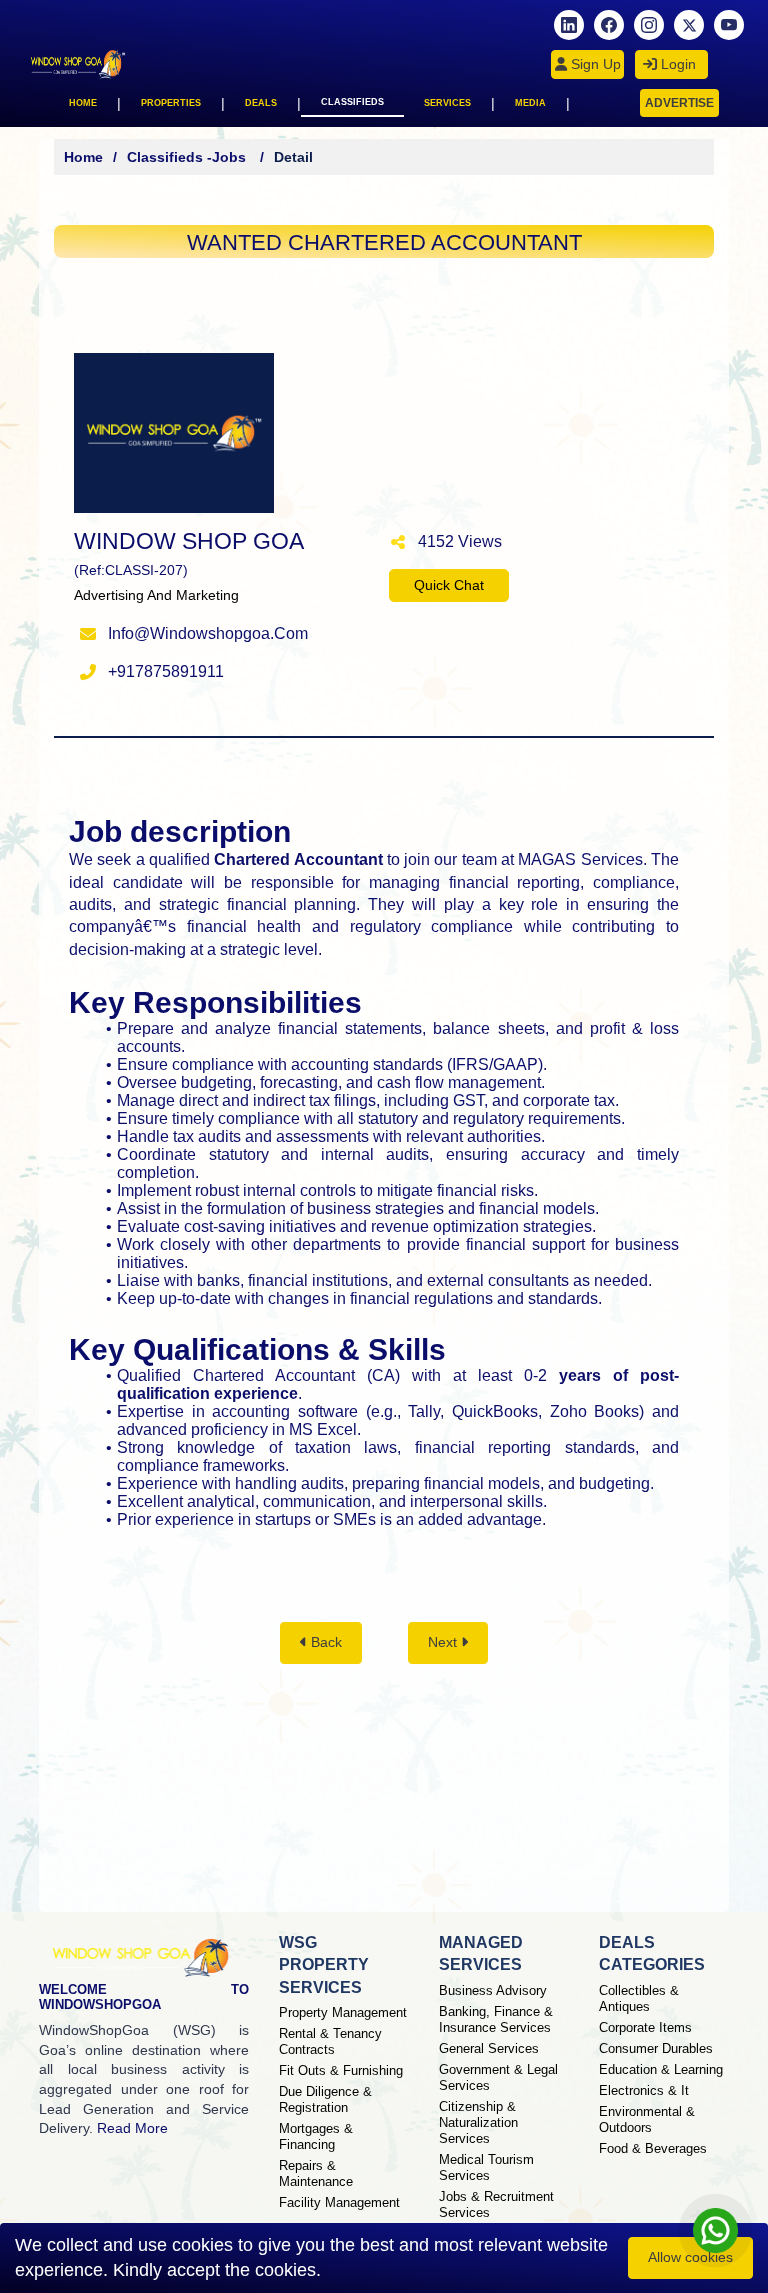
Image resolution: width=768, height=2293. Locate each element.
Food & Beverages (653, 2148)
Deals (261, 103)
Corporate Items (645, 2027)
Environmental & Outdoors (647, 2119)
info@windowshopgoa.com (208, 633)
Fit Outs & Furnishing (341, 2070)
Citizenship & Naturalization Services (478, 2122)
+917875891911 (166, 671)
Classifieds (352, 102)
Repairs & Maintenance (316, 2173)
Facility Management (339, 2202)
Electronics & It (644, 2090)
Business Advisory (493, 1990)
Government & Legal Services (498, 2077)
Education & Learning (661, 2069)
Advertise (679, 103)
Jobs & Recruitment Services (496, 2204)
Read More (132, 2128)
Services (447, 103)
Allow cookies (690, 2257)
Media (530, 103)
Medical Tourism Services (486, 2167)
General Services (489, 2048)
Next (444, 1642)
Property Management (343, 2012)
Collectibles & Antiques (639, 1998)
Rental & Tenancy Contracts (330, 2041)
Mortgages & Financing (316, 2136)
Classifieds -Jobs (188, 157)
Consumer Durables (656, 2048)
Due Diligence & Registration (325, 2099)
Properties (171, 103)
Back (324, 1642)
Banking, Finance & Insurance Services (496, 2019)
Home (83, 103)
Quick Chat (449, 585)
